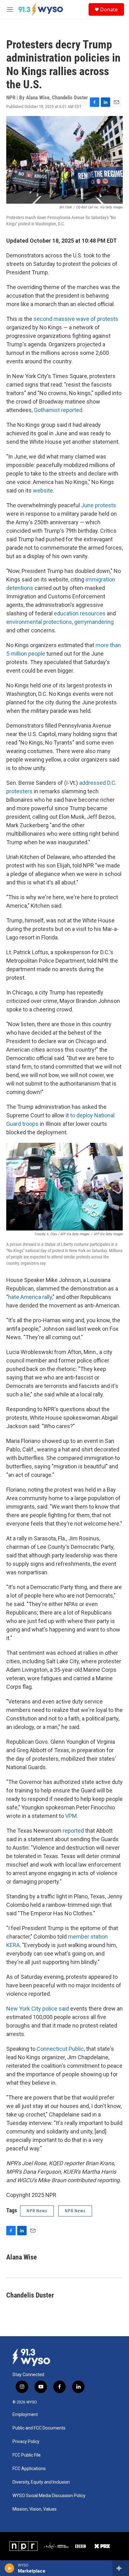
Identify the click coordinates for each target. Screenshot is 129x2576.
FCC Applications (29, 2469)
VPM (71, 1816)
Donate (109, 9)
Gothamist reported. (59, 410)
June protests (99, 505)
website (43, 490)
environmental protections (39, 622)
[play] (10, 2568)
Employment (25, 2415)
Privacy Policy (26, 2442)
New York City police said (38, 2009)
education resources (80, 613)
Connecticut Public (60, 2049)
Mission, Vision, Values (35, 2509)
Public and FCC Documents (39, 2428)
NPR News (37, 2211)
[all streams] (121, 2568)
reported (73, 1831)
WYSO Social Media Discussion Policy (49, 2496)
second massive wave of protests (76, 319)
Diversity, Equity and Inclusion (41, 2482)
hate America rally (30, 1297)
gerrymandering (94, 622)
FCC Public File (27, 2455)
